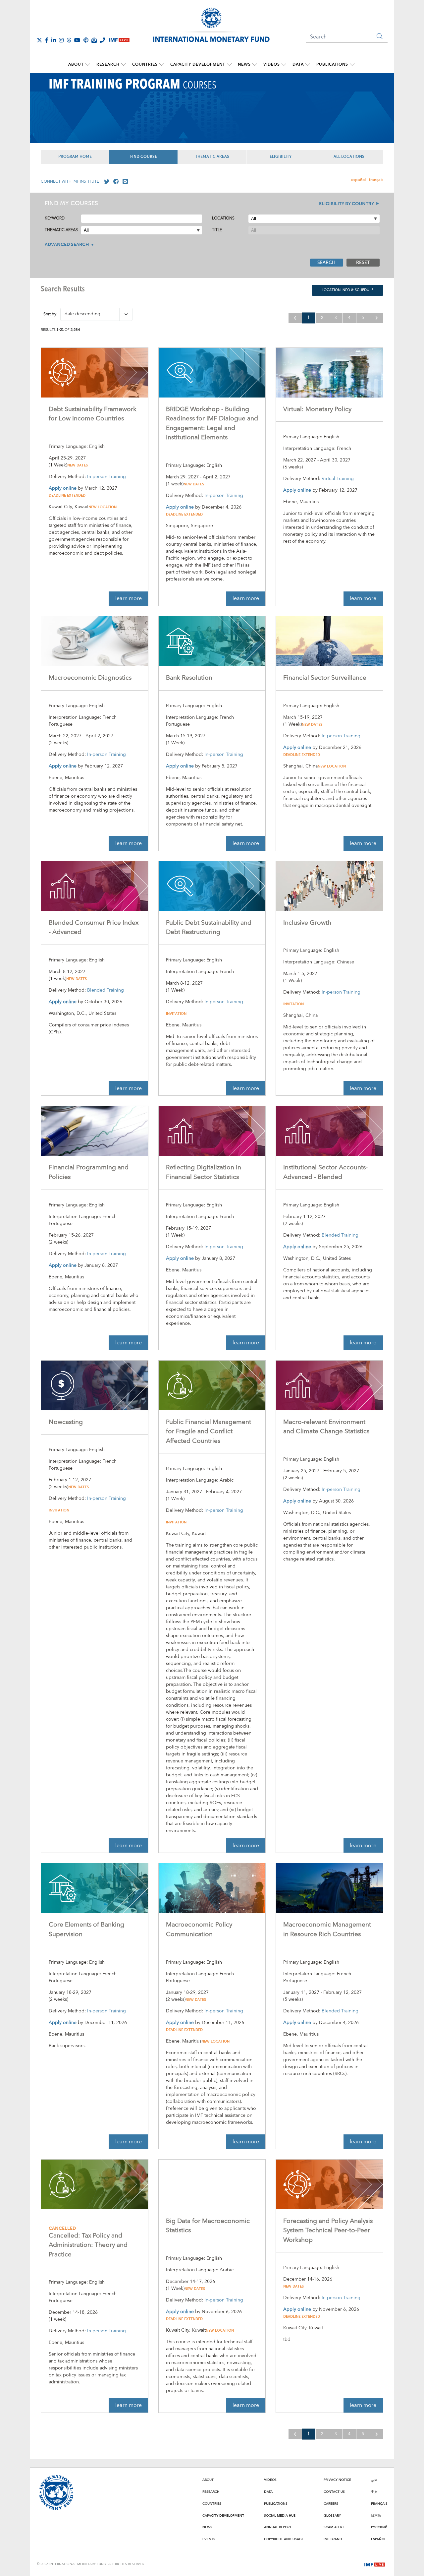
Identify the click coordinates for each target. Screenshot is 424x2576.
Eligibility (281, 157)
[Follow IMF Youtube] (77, 40)
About (76, 64)
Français (379, 2504)
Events (209, 2539)
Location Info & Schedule (347, 290)
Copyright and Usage (284, 2539)
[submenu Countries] (162, 65)
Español (378, 2539)
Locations (223, 218)
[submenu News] (255, 65)
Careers (331, 2504)
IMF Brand (333, 2539)
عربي (374, 2480)
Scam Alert (334, 2527)
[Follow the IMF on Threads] (69, 40)
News (244, 64)
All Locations (349, 157)
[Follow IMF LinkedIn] (54, 40)
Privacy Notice (337, 2480)
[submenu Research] (124, 65)
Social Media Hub (280, 2516)
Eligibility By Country (346, 204)
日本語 (376, 2516)
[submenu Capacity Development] (229, 65)
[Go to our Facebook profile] (115, 182)
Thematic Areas (212, 157)
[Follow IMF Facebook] (47, 40)
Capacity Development (198, 64)
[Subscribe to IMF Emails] (94, 40)
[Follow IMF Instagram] (61, 40)
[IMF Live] (375, 2564)
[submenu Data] (308, 65)
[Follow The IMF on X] (39, 40)
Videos (272, 64)
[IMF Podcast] (86, 40)
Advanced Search (67, 245)
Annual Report (278, 2527)
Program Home (75, 157)
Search (326, 263)
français (376, 180)
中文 (374, 2492)
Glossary (332, 2516)
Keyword (55, 218)
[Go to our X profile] (105, 182)
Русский (379, 2527)
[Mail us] (124, 182)
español (358, 180)
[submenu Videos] (284, 65)
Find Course (144, 157)
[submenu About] (88, 65)
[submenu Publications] (352, 65)
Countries (145, 64)
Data (298, 64)
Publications (332, 64)
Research (108, 64)
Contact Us (334, 2492)
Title (217, 230)
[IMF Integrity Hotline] (102, 40)
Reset (363, 263)
